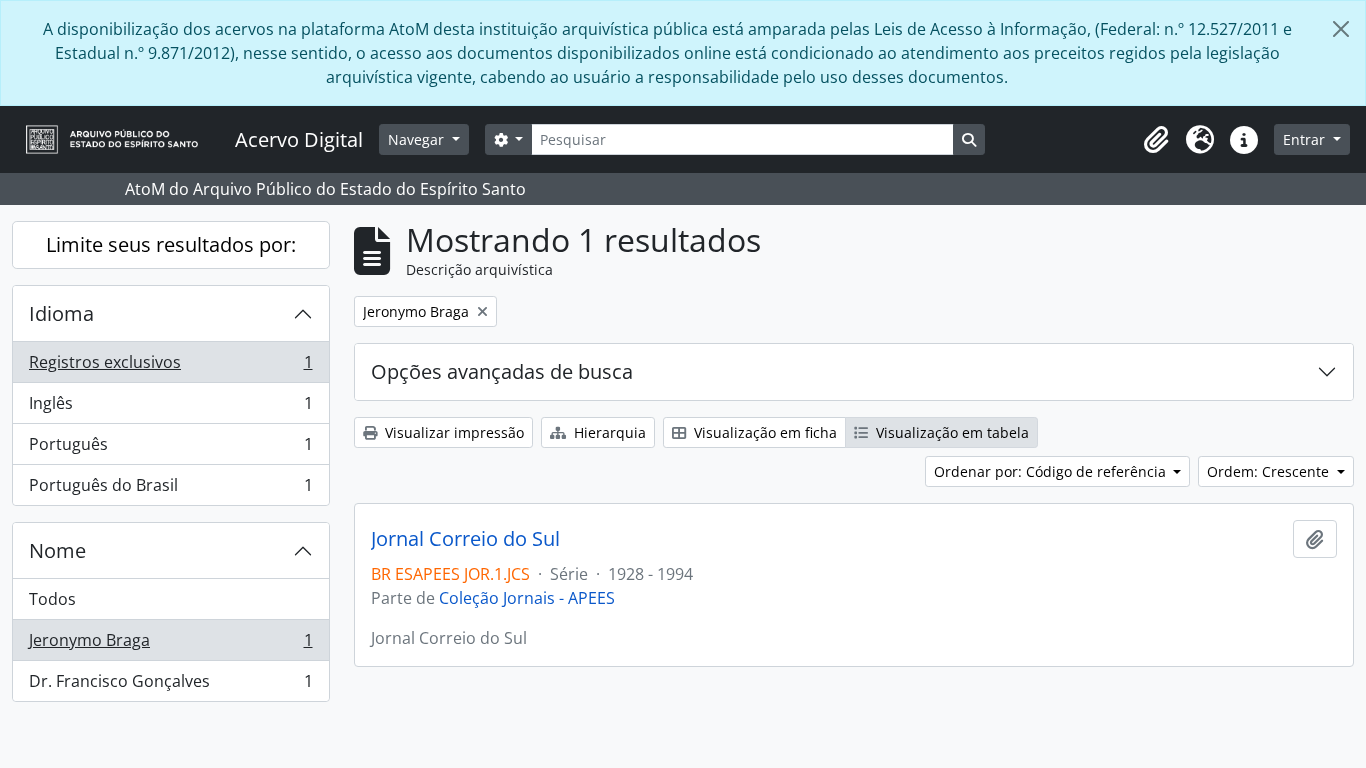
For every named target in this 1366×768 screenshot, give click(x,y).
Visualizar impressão (452, 432)
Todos (52, 599)
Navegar (418, 139)
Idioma (61, 313)
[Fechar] (1341, 29)
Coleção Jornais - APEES (527, 598)
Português (170, 449)
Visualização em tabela (950, 432)
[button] (1156, 140)
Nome (57, 550)
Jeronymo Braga (170, 645)
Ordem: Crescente (1270, 471)
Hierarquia (608, 432)
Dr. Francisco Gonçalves (170, 685)
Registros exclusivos (170, 367)
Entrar (1306, 139)
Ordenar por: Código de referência (1052, 471)
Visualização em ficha (763, 432)
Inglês (170, 408)
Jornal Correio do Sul (465, 539)
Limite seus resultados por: (171, 244)
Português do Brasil (170, 489)
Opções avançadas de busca (502, 371)
